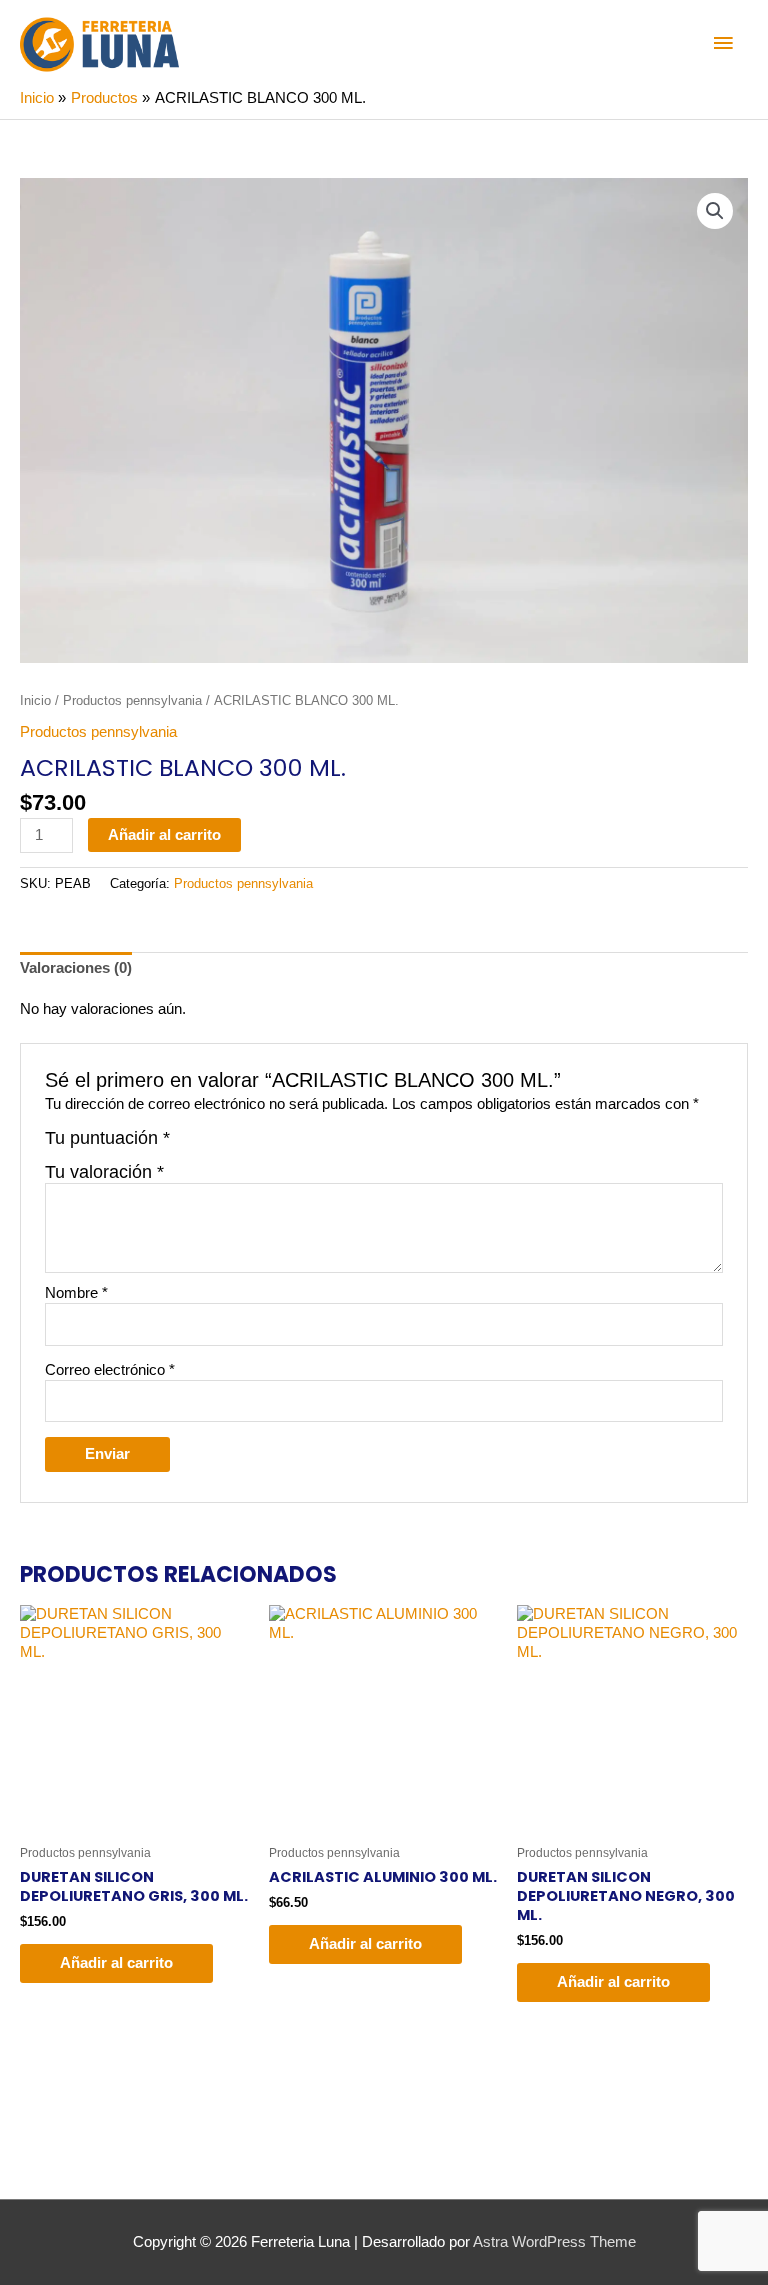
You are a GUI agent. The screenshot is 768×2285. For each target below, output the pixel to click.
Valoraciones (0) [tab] (76, 968)
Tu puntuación (107, 1138)
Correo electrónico (110, 1370)
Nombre (76, 1293)
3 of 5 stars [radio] (231, 1146)
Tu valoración (104, 1172)
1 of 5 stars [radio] (188, 1146)
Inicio (35, 700)
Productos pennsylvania (132, 700)
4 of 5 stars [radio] (253, 1146)
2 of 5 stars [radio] (210, 1146)
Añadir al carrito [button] (116, 1963)
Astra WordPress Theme (554, 2242)
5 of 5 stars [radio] (274, 1146)
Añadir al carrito (164, 835)
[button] (715, 211)
